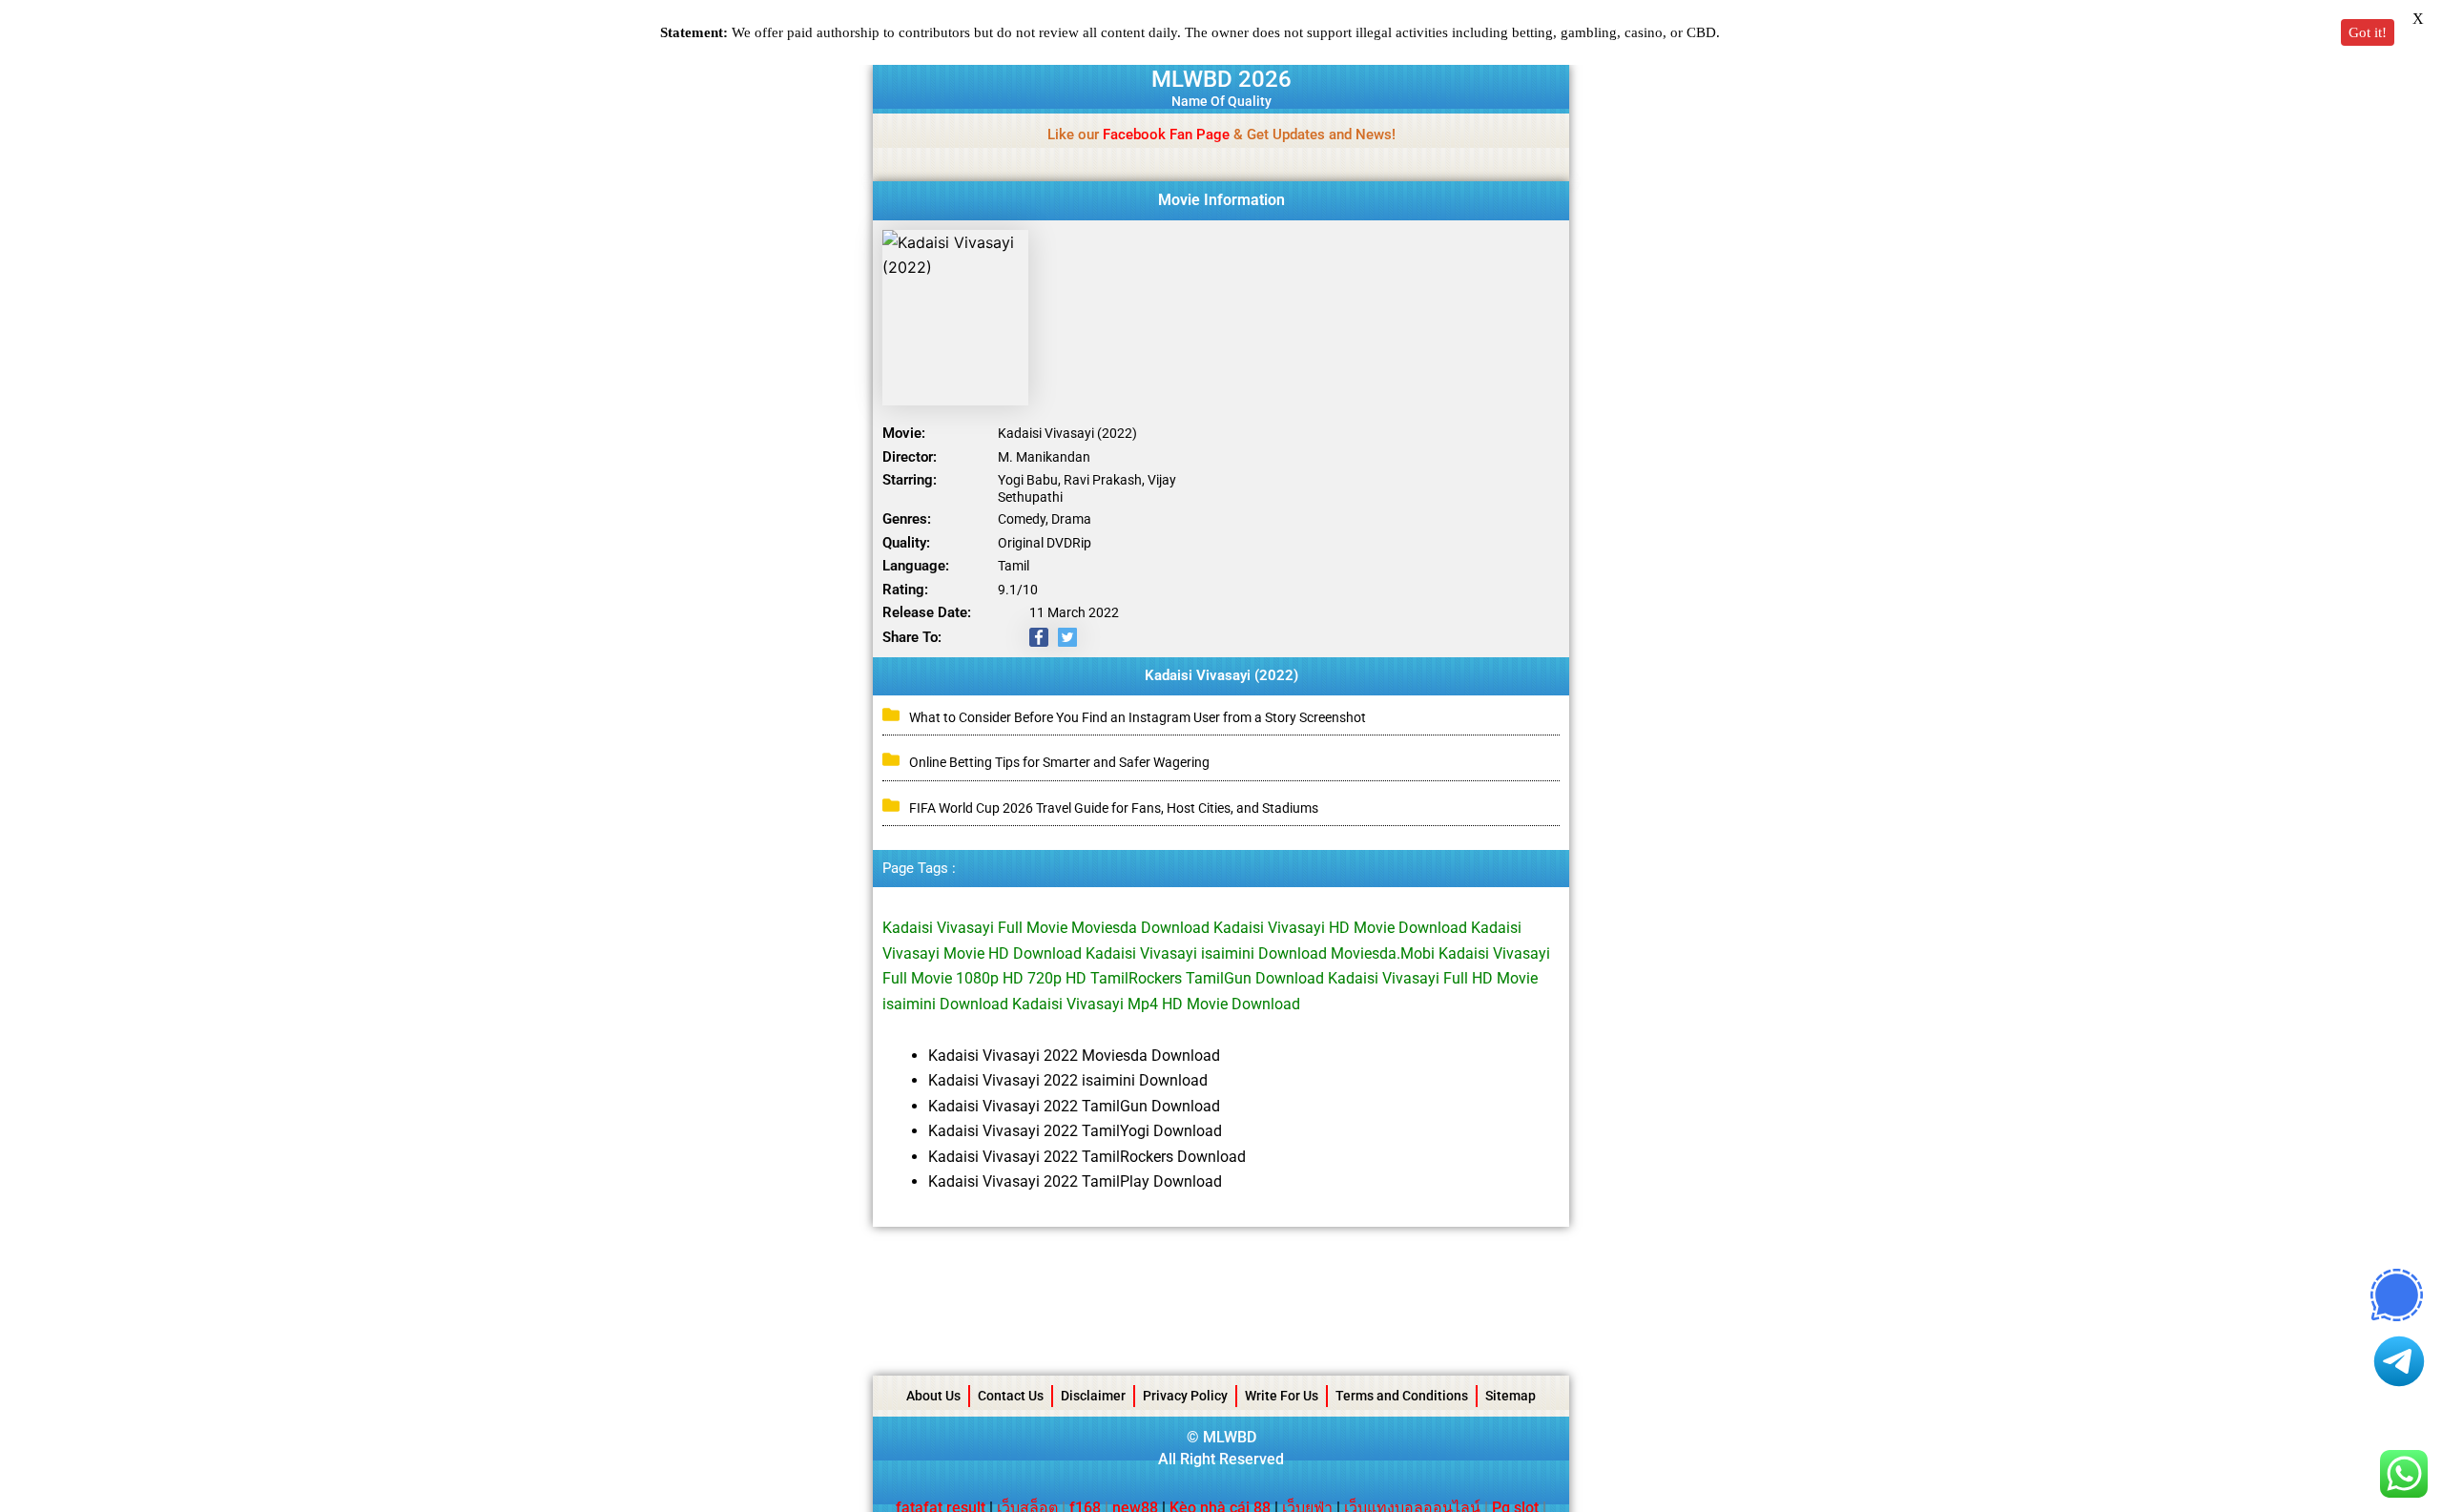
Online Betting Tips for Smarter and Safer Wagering (1059, 762)
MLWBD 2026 (1221, 79)
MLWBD (1230, 1437)
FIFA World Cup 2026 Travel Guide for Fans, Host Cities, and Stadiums (1114, 808)
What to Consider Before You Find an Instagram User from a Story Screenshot (1138, 717)
